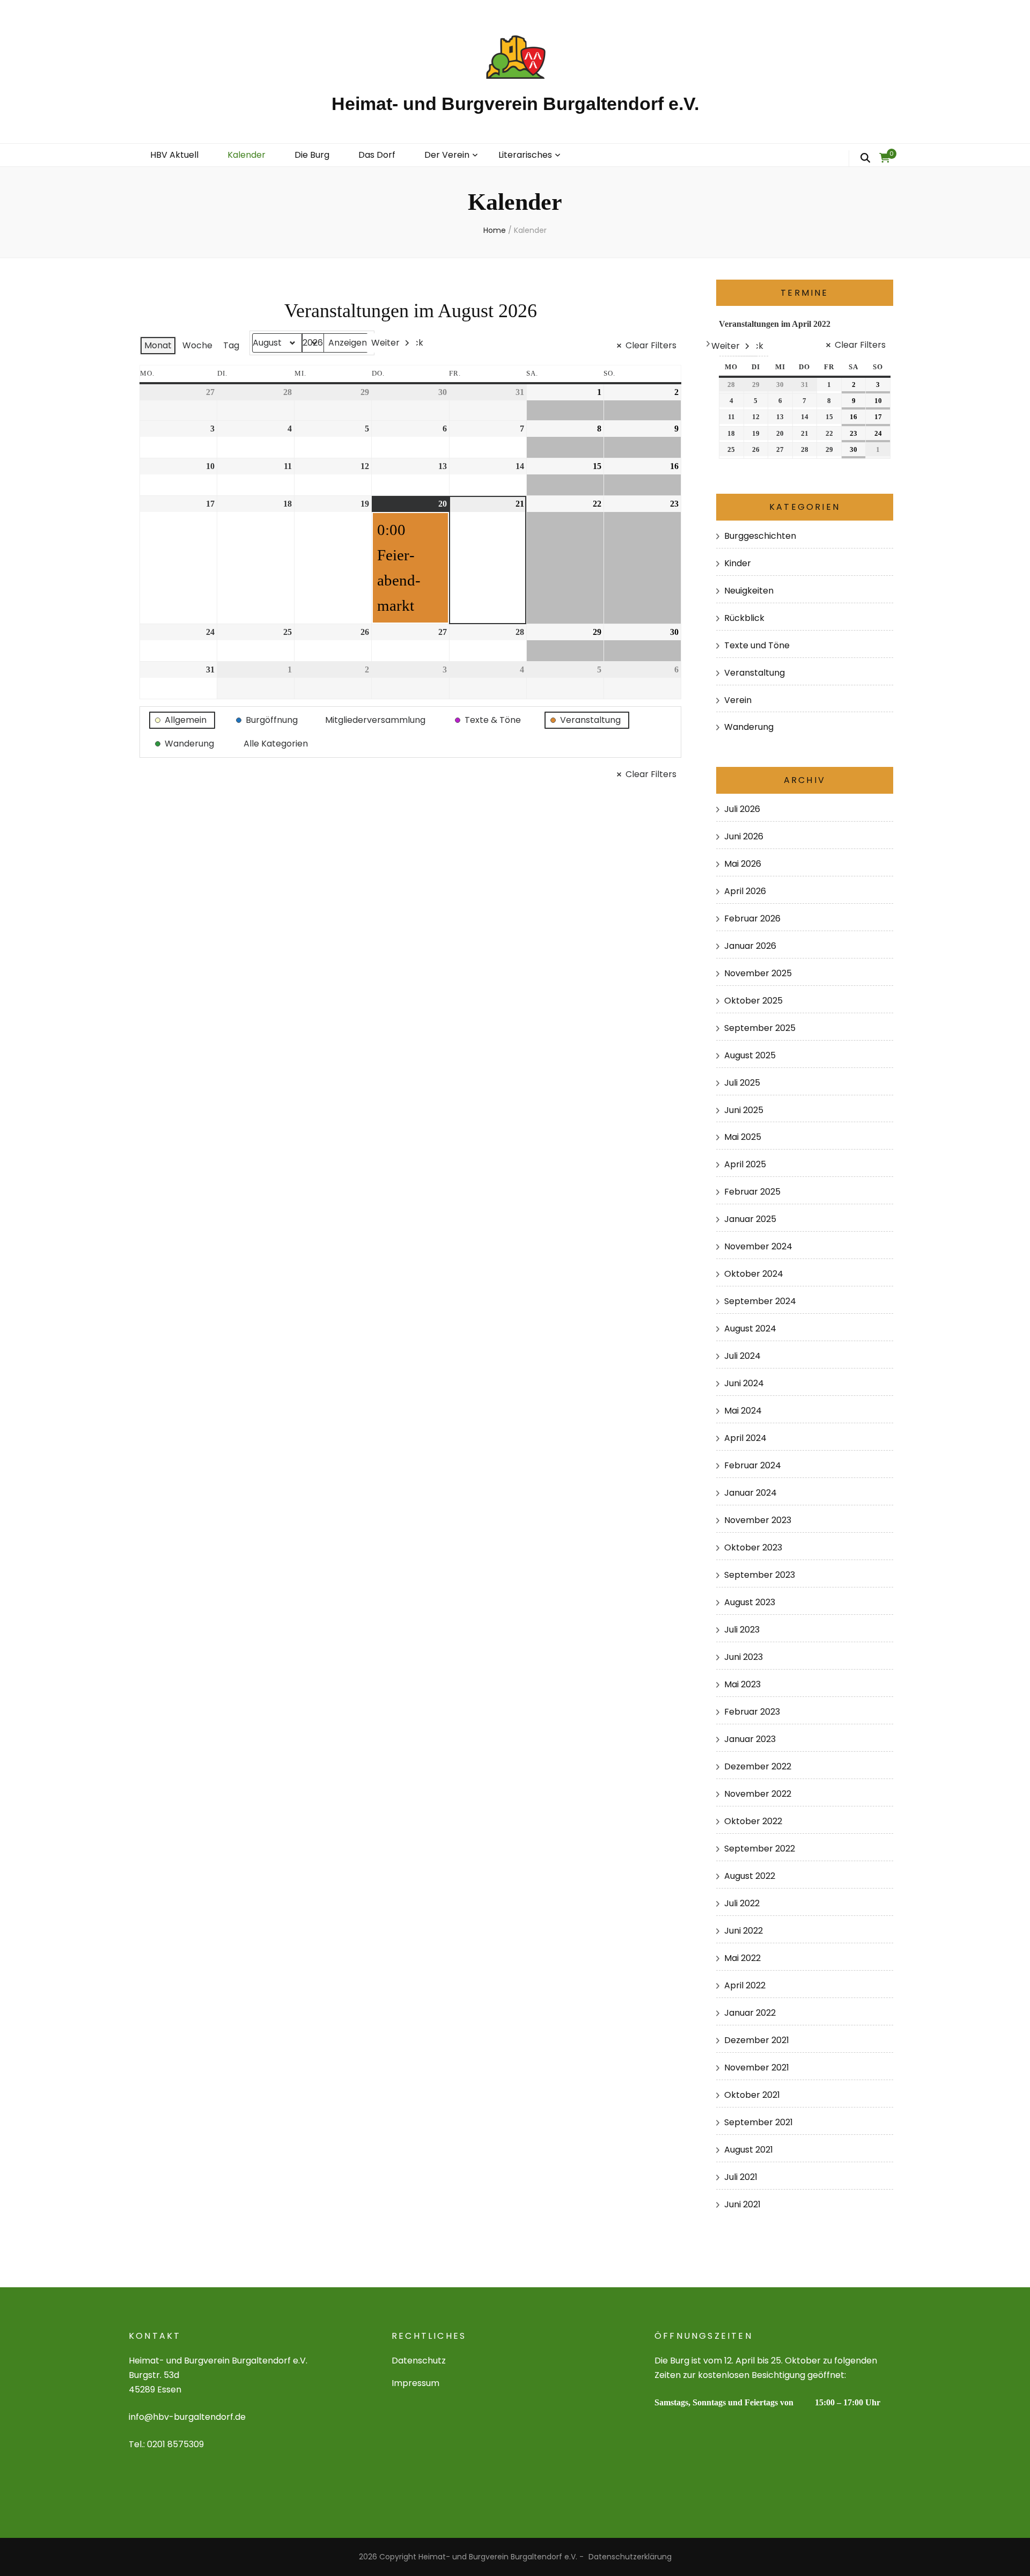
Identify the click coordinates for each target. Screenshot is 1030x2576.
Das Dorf (377, 155)
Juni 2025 (744, 1110)
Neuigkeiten (749, 591)
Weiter (385, 343)
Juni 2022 (744, 1931)
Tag (231, 345)
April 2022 (745, 1985)
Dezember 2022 (758, 1766)
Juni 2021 (742, 2204)
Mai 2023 (742, 1684)
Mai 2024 (743, 1411)
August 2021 (749, 2150)
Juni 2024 (744, 1383)
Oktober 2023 (753, 1547)
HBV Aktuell (174, 155)
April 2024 (745, 1438)
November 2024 (758, 1246)
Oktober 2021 (752, 2095)
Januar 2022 (750, 2013)
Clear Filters (651, 345)
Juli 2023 (742, 1630)
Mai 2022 (742, 1958)
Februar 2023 (752, 1712)
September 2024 (760, 1301)
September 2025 (760, 1028)
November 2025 (758, 973)
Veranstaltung (755, 673)
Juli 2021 (741, 2177)
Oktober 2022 (753, 1821)
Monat (158, 345)
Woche (197, 345)
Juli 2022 (742, 1903)
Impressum (415, 2383)
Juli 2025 (742, 1083)
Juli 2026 (742, 809)
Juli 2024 (742, 1356)
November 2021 (757, 2068)
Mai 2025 (743, 1137)
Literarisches (525, 155)
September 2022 (760, 1849)
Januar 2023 (750, 1739)
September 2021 (759, 2122)
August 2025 (750, 1055)
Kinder (738, 563)
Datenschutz (419, 2361)
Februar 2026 (752, 919)
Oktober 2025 (753, 1001)
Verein (738, 700)
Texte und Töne (757, 645)
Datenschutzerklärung (630, 2557)
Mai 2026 (743, 864)
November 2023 (758, 1520)
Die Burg (312, 155)
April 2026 (745, 891)
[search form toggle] (865, 158)
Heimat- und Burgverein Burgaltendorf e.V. (515, 104)
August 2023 (750, 1602)
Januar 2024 (751, 1493)
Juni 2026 (744, 836)
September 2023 (760, 1575)
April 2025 (745, 1164)
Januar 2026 (750, 946)
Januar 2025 (750, 1219)
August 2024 (750, 1329)
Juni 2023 (744, 1657)
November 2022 (758, 1794)
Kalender (247, 155)
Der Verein (447, 155)
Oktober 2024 (754, 1274)
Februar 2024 (753, 1465)
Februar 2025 (752, 1192)
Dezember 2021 (757, 2040)
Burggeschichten (760, 536)
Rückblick (744, 618)
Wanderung (749, 727)
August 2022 (750, 1876)
